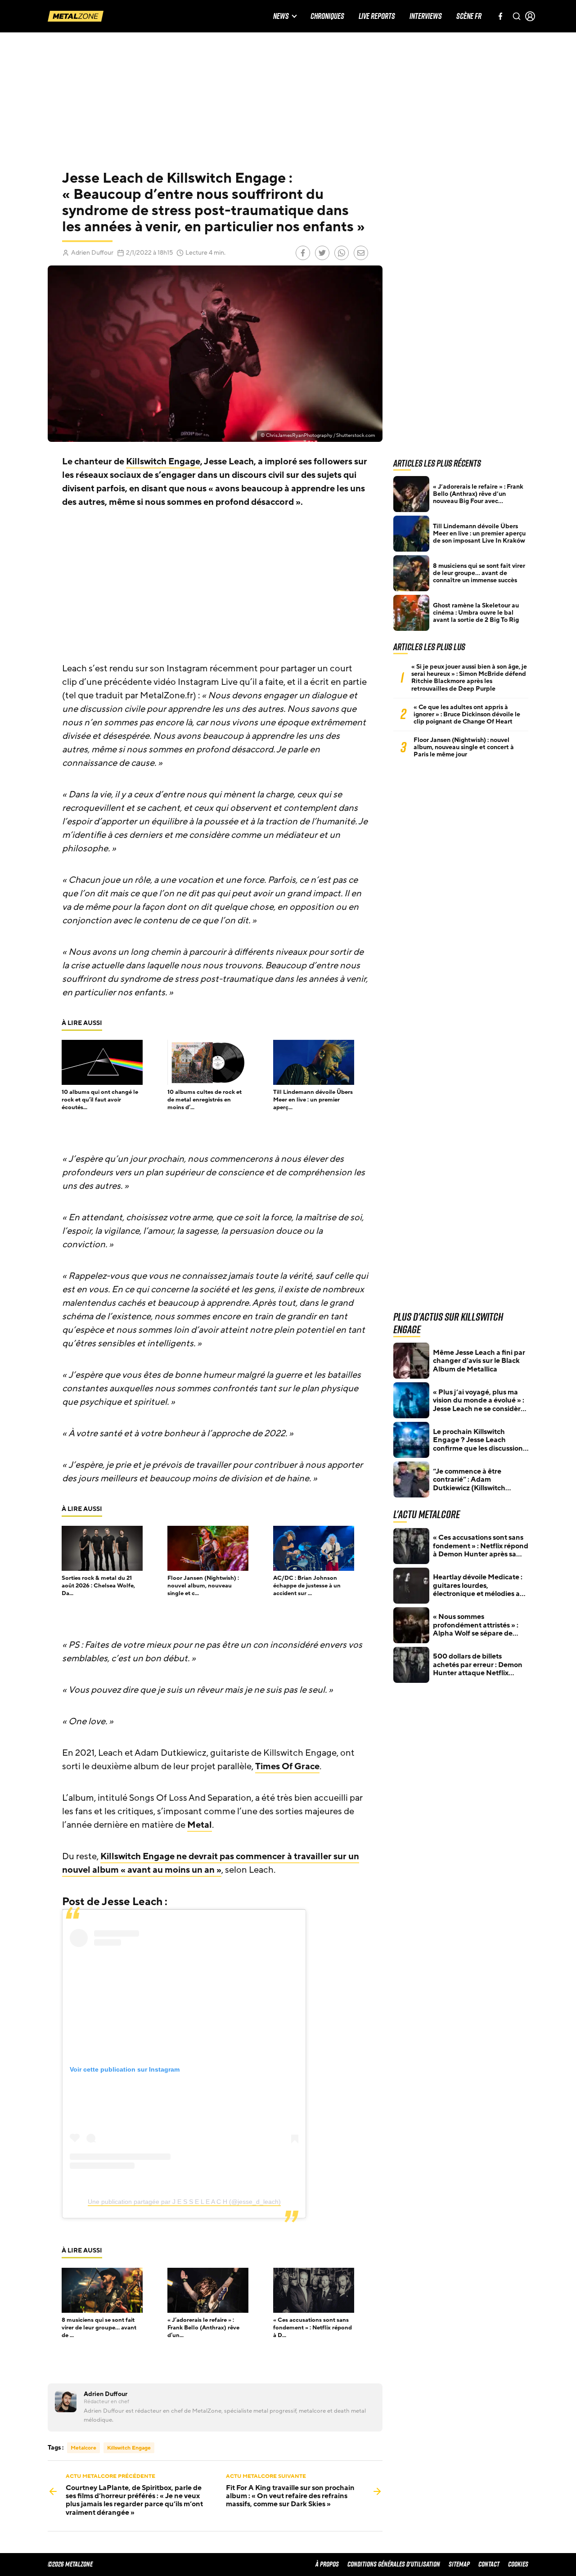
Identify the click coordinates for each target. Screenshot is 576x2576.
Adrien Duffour (92, 253)
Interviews (426, 16)
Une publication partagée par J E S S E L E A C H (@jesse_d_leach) (184, 2202)
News (281, 16)
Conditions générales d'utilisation (394, 2564)
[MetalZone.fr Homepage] (76, 16)
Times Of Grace (287, 1767)
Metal (200, 1825)
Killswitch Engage (163, 462)
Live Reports (377, 16)
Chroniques (327, 16)
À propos (327, 2564)
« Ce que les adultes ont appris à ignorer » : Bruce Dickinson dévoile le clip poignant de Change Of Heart (467, 715)
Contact (489, 2564)
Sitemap (459, 2564)
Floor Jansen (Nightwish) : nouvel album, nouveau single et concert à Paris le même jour (464, 747)
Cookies (518, 2564)
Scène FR (469, 16)
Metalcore (83, 2448)
